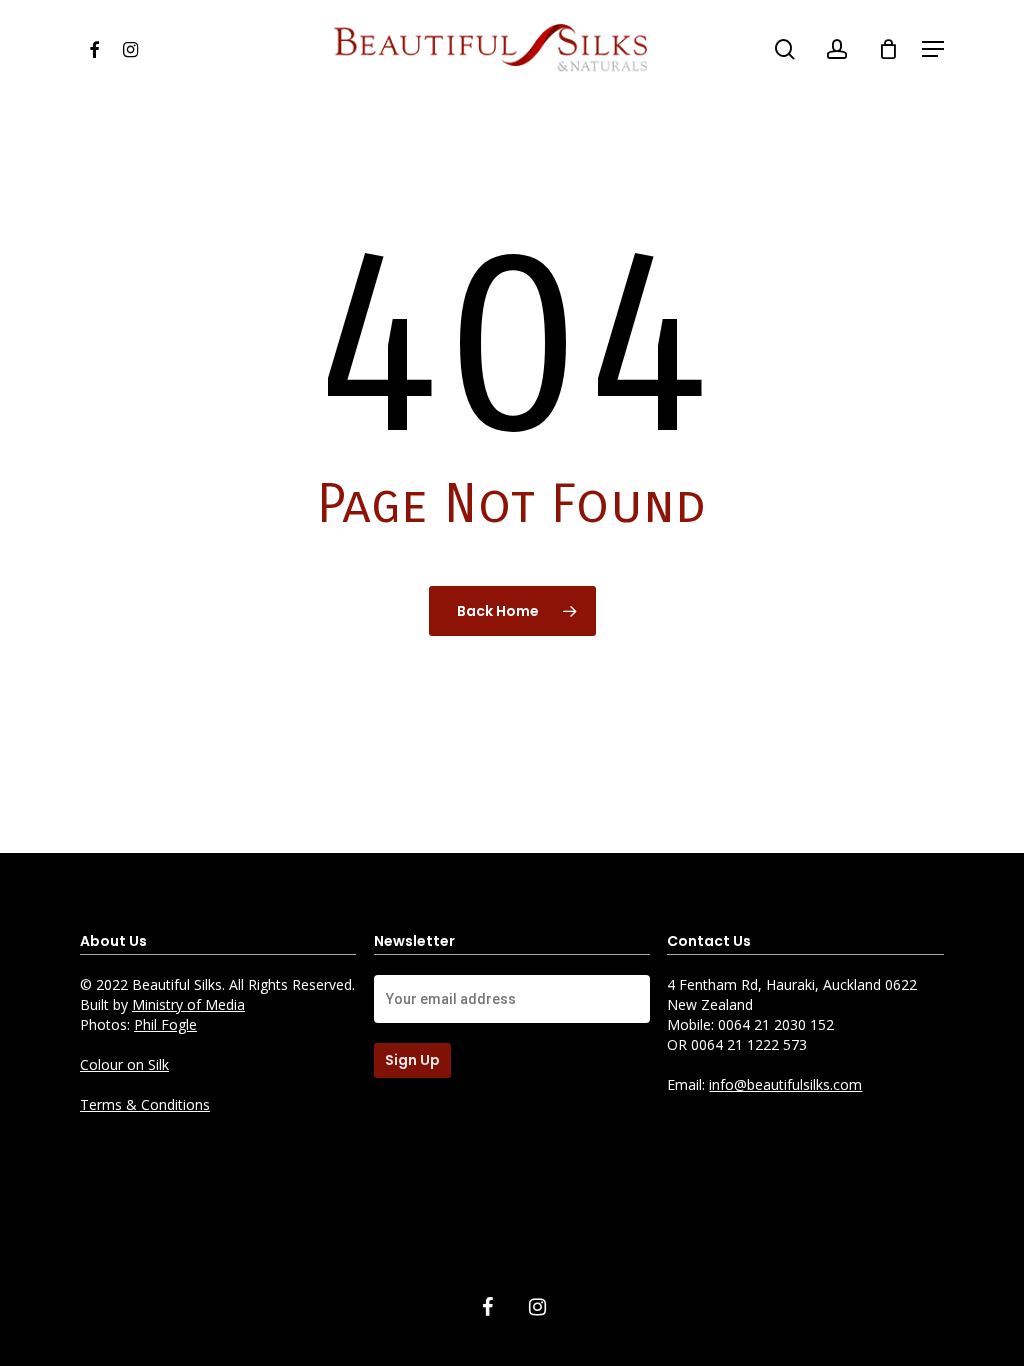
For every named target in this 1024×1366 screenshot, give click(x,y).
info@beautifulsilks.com (785, 1084)
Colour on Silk (124, 1064)
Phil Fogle (165, 1024)
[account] (837, 49)
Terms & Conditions (145, 1104)
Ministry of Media (188, 1004)
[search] (785, 49)
